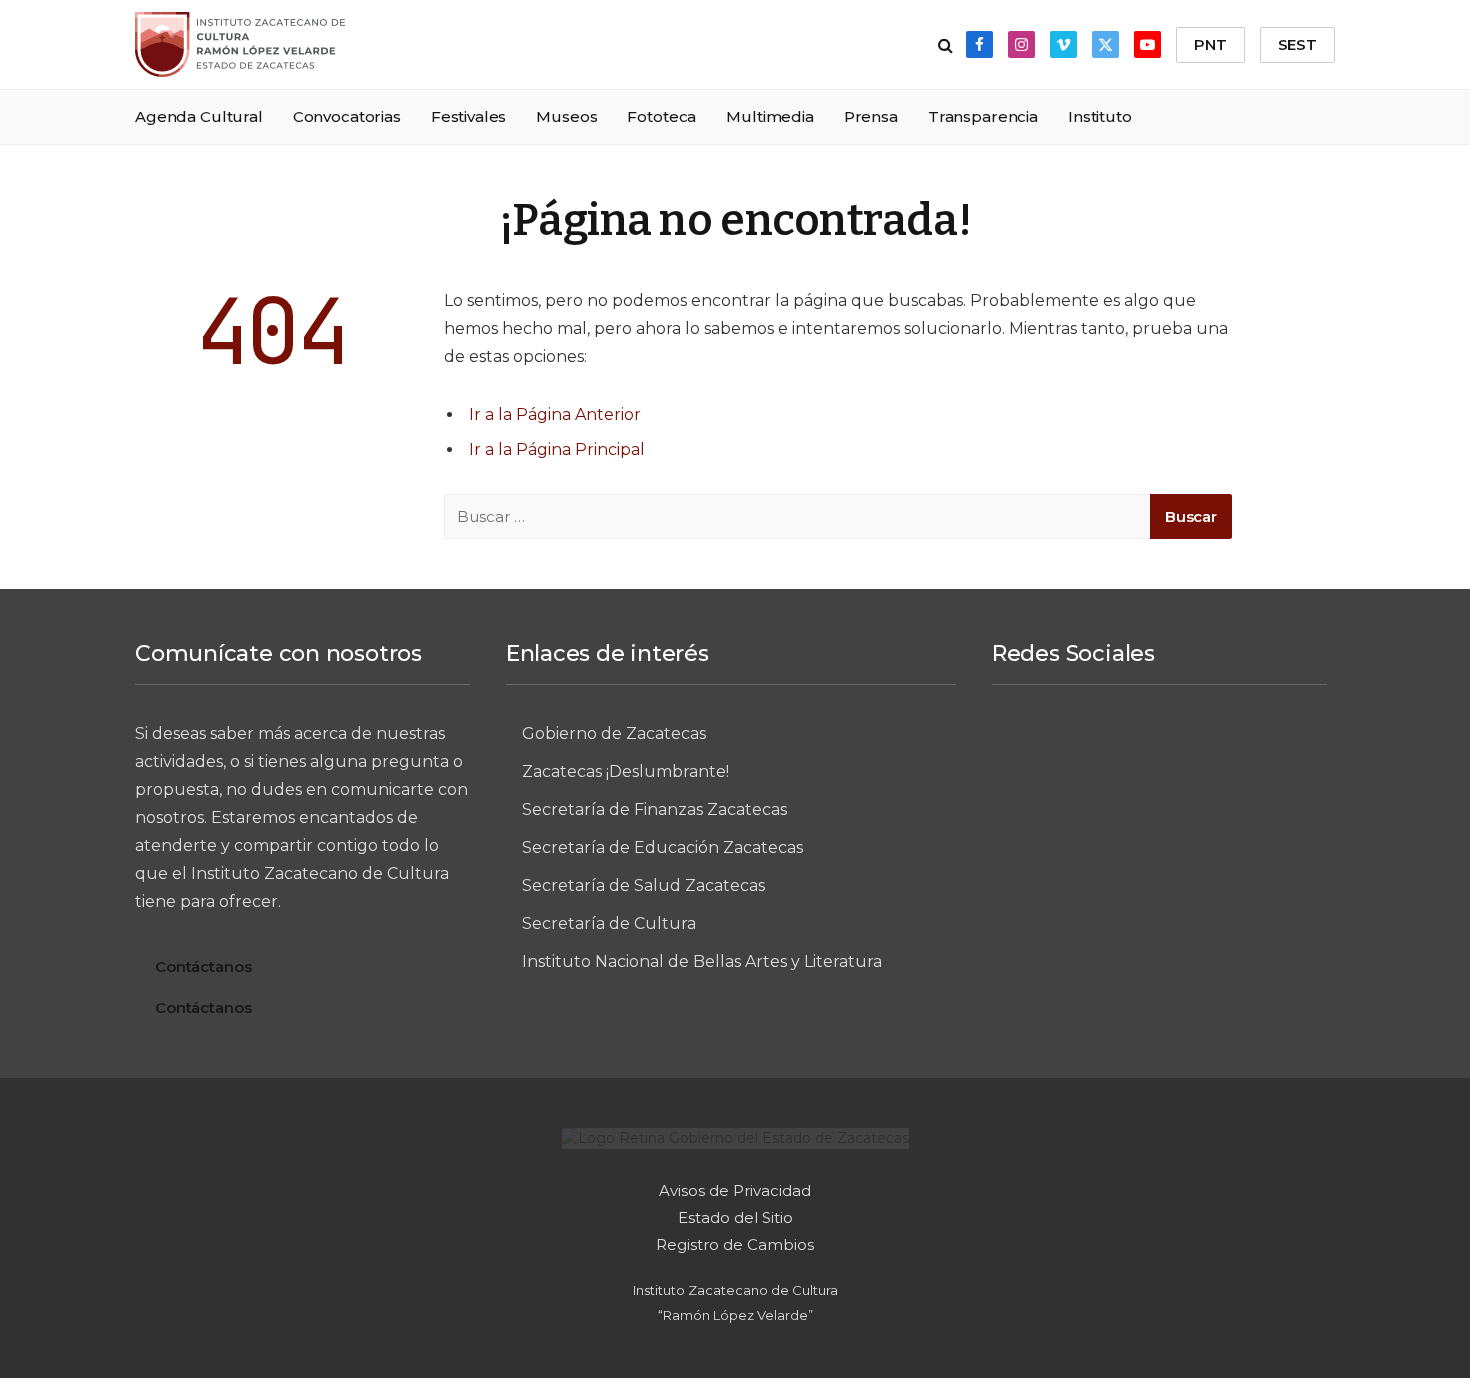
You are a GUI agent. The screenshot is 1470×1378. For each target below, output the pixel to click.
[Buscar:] (798, 516)
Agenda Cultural (199, 116)
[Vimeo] (1196, 750)
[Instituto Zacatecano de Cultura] (240, 44)
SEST (1297, 44)
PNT (1210, 44)
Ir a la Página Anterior (555, 414)
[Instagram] (1122, 750)
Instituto (1100, 116)
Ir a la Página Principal (557, 449)
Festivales (469, 116)
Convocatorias (347, 116)
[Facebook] (1048, 750)
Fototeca (661, 116)
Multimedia (770, 116)
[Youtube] (1159, 816)
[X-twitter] (1270, 750)
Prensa (871, 116)
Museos (566, 116)
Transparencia (983, 116)
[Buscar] (945, 44)
